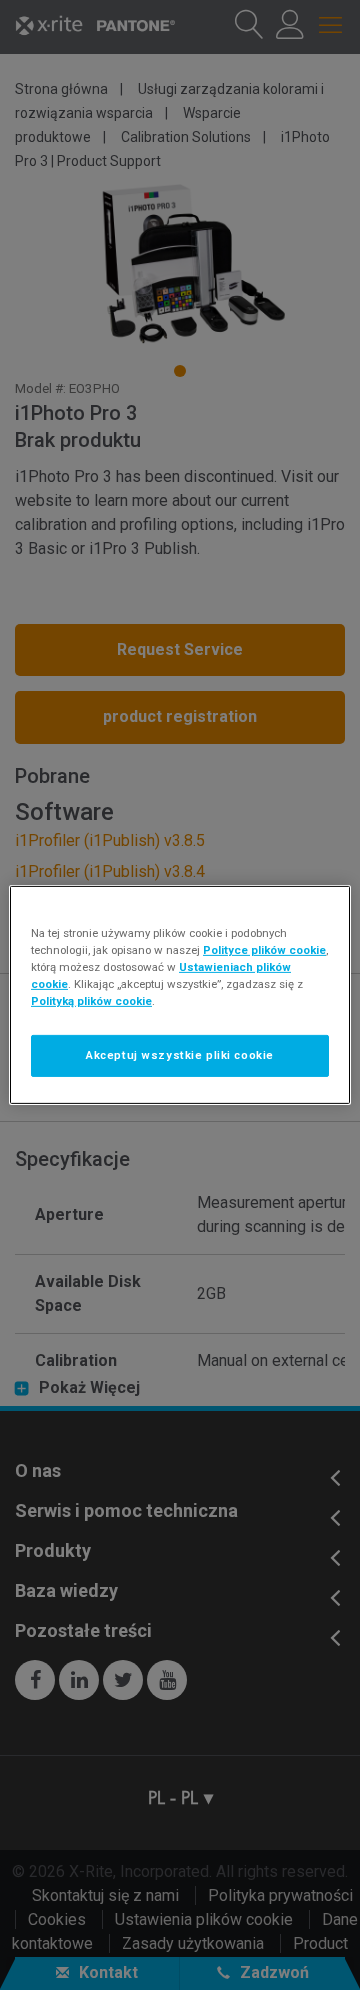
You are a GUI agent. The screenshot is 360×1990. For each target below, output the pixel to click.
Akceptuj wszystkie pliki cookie (180, 1055)
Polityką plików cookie (91, 1001)
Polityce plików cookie (264, 950)
